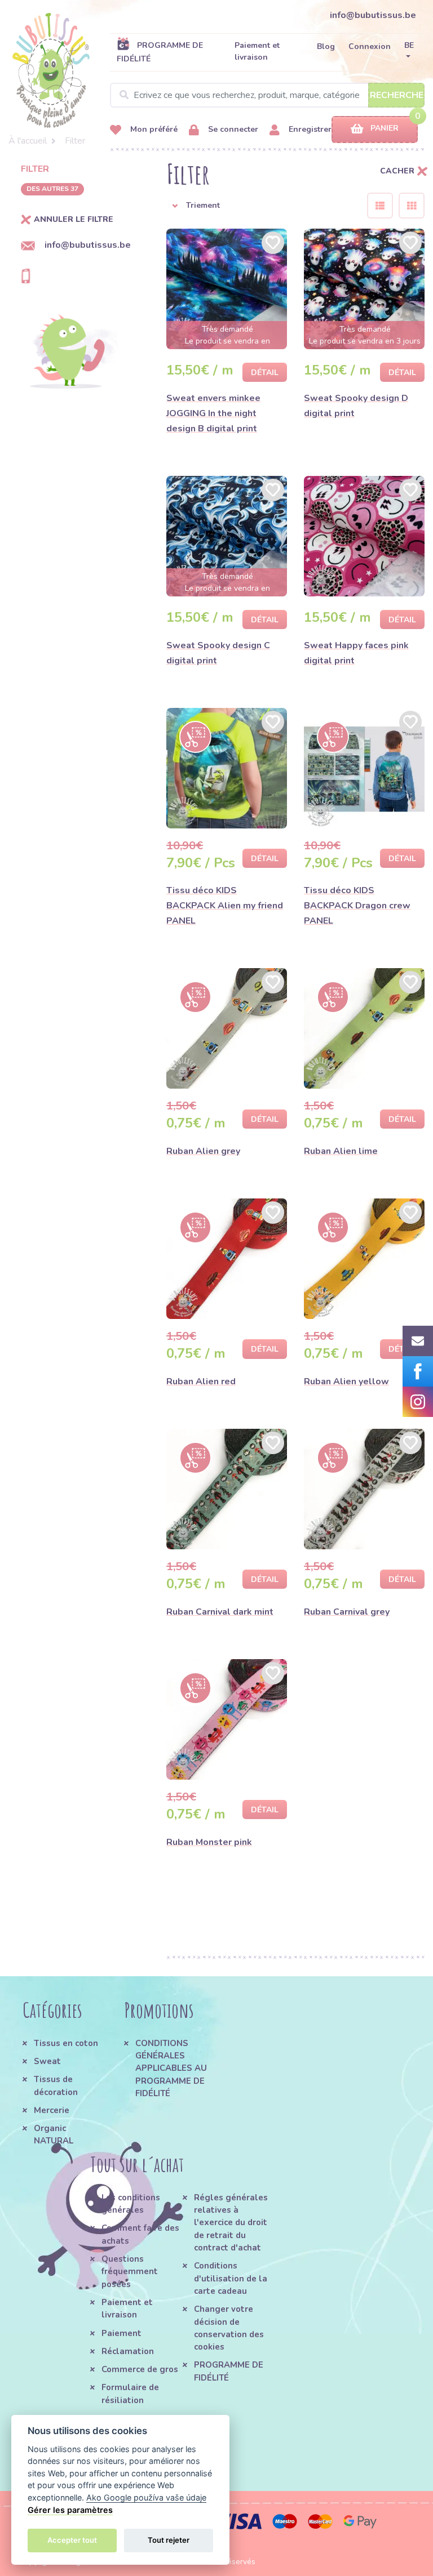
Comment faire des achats (140, 2234)
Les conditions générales (131, 2204)
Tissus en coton (66, 2043)
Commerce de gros (140, 2369)
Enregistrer (309, 129)
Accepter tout (72, 2540)
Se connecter (232, 129)
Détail (265, 373)
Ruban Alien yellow (346, 1381)
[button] (258, 206)
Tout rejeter (169, 2540)
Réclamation (128, 2351)
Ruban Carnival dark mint (220, 1612)
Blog (326, 46)
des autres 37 (52, 189)
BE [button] (409, 45)
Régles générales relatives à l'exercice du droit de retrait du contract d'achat (231, 2223)
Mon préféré (153, 129)
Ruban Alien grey (203, 1151)
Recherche (397, 95)
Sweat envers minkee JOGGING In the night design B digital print (213, 413)
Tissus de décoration (56, 2085)
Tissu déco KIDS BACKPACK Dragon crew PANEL (357, 906)
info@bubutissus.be (373, 15)
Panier (385, 128)
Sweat (47, 2061)
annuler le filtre (74, 220)
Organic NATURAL (54, 2134)
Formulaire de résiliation (130, 2394)
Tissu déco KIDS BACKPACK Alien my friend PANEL (225, 906)
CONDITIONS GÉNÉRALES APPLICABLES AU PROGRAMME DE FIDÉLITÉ (171, 2068)
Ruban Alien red (201, 1381)
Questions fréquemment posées (130, 2272)
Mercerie (52, 2110)
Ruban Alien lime (341, 1151)
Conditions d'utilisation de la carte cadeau (231, 2278)
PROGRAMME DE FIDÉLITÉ (160, 52)
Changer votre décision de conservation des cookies (229, 2328)
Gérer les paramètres (70, 2510)
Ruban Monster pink (209, 1842)
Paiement (121, 2333)
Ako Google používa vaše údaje (146, 2497)
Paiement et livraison (257, 51)
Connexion (370, 46)
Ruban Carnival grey (347, 1612)
